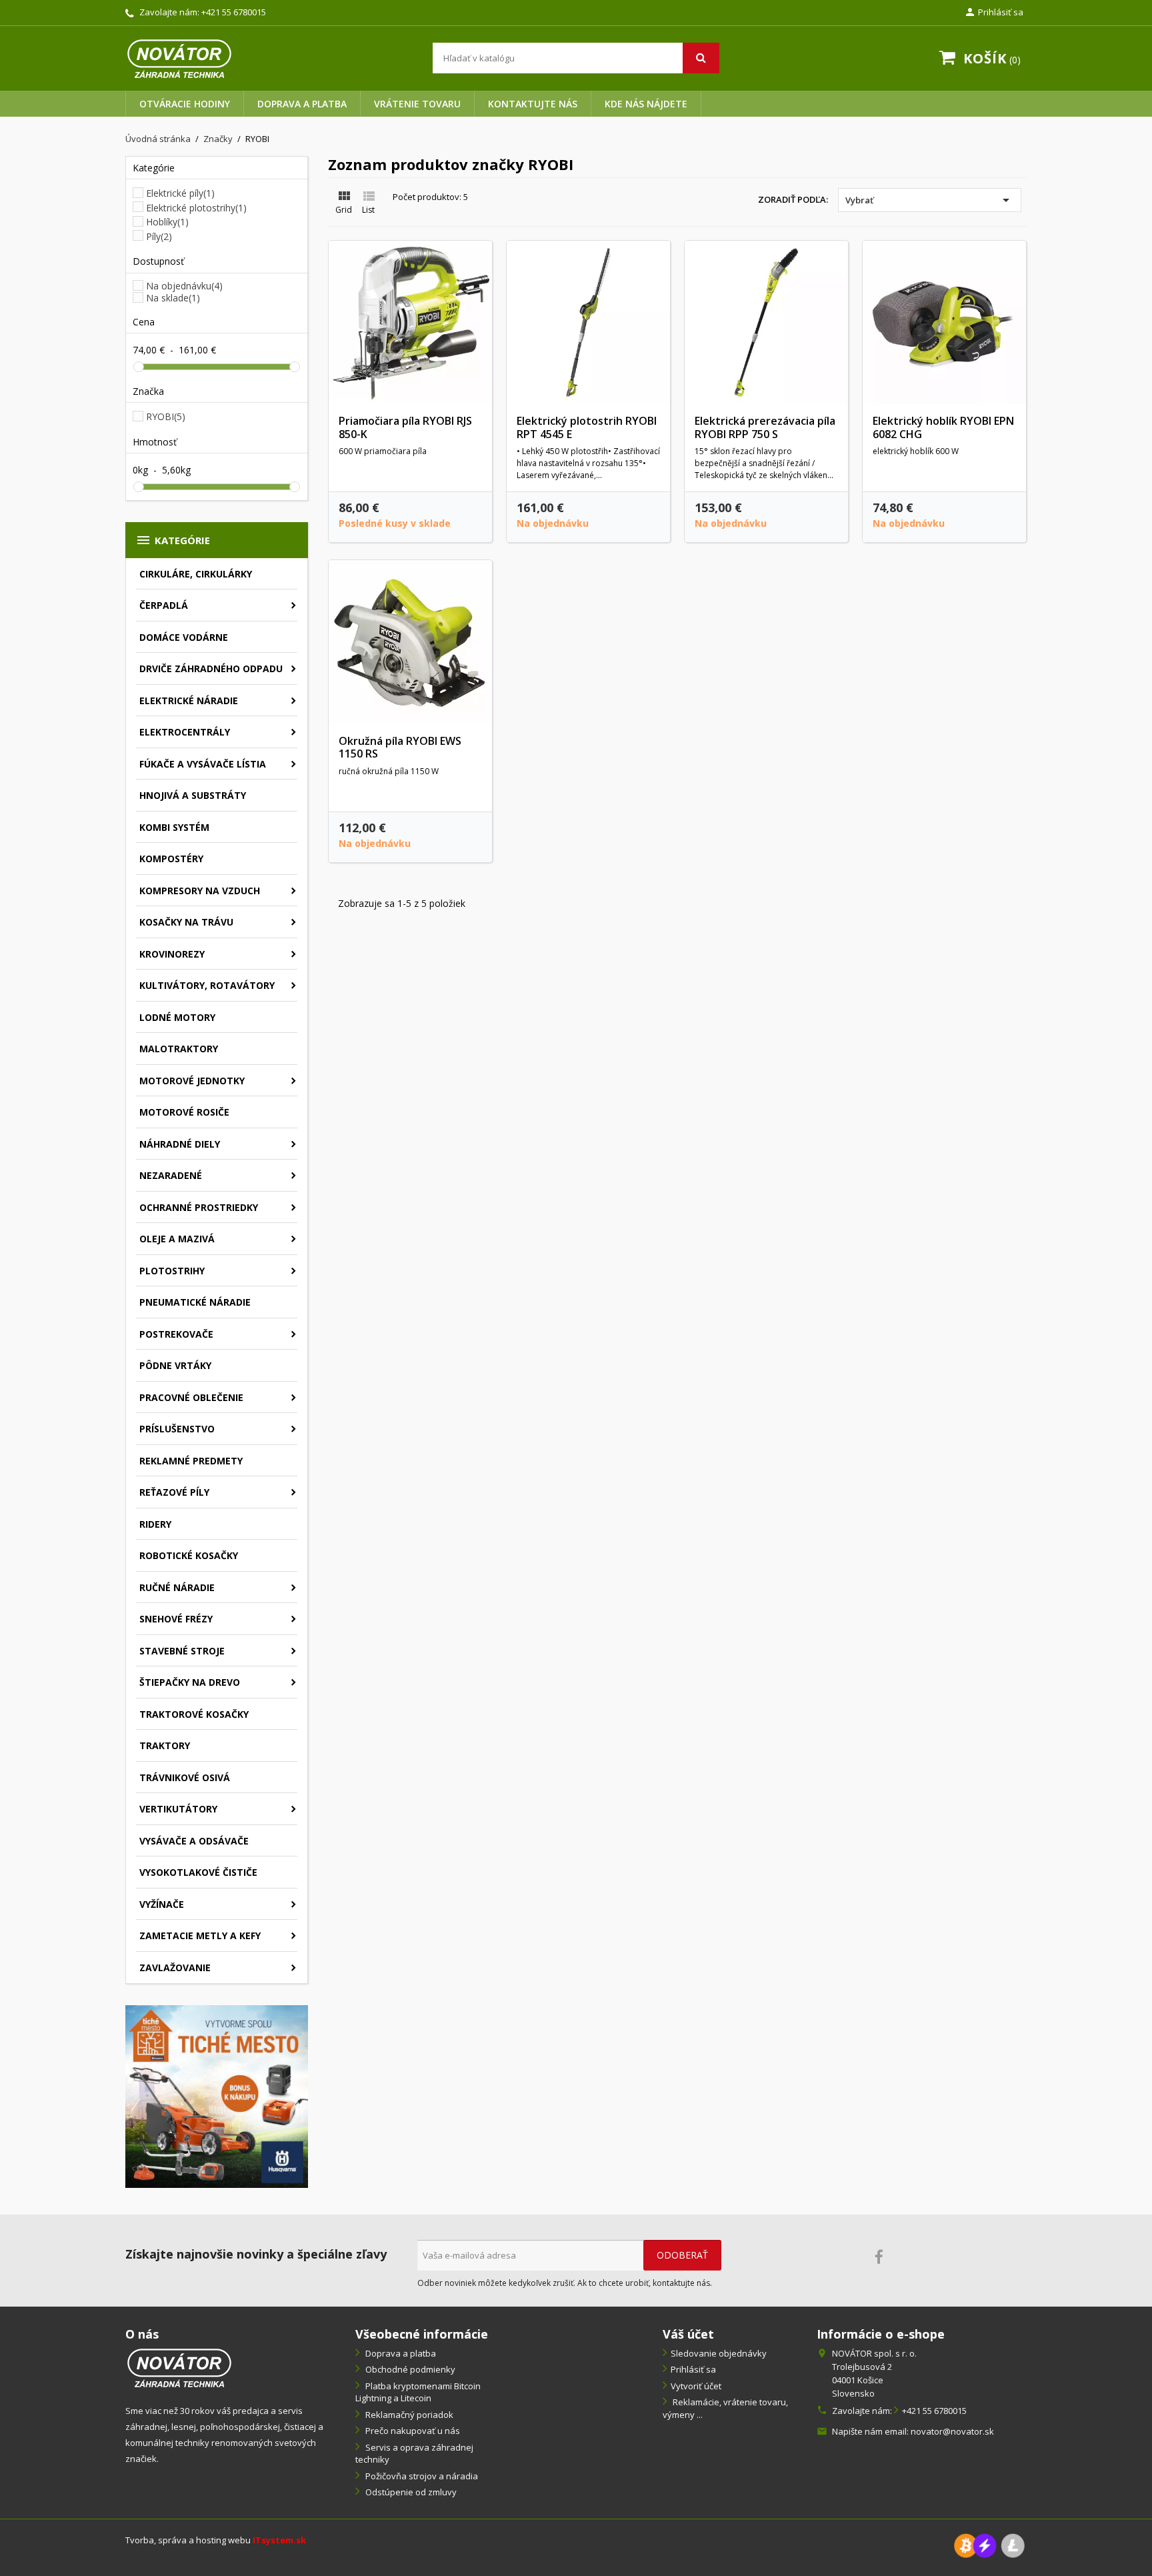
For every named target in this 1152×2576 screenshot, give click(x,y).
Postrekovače (176, 1334)
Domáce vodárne (184, 637)
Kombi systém (174, 827)
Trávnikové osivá (185, 1777)
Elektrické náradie (189, 701)
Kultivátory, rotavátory (207, 985)
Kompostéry (171, 859)
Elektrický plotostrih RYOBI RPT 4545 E (587, 427)
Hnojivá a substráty (193, 795)
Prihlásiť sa (693, 2369)
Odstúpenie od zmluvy (410, 2492)
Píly (159, 236)
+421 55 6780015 (234, 12)
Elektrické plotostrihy (196, 208)
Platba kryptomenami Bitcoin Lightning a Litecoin (418, 2392)
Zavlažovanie (175, 1968)
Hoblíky (167, 222)
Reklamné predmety (191, 1461)
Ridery (155, 1524)
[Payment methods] (989, 2544)
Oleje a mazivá (177, 1239)
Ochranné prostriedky (199, 1207)
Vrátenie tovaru (417, 104)
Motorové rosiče (184, 1112)
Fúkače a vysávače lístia (203, 764)
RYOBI (166, 416)
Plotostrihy (172, 1271)
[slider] (139, 367)
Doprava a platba (302, 104)
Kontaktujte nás (533, 104)
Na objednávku (184, 286)
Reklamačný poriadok (408, 2415)
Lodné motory (177, 1017)
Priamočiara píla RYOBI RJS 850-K (405, 427)
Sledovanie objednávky (719, 2353)
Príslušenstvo (177, 1429)
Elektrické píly (180, 193)
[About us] (179, 2366)
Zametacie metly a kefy (200, 1936)
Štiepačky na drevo (190, 1682)
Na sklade (173, 298)
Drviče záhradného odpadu (211, 669)
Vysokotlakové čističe (198, 1872)
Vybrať (930, 200)
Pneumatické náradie (195, 1302)
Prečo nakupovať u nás (412, 2431)
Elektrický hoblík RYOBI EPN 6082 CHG (943, 427)
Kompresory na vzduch (200, 891)
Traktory (165, 1745)
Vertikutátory (178, 1809)
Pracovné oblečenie (191, 1397)
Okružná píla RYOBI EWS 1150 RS (400, 748)
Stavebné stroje (182, 1651)
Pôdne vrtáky (175, 1365)
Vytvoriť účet (696, 2386)
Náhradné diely (180, 1144)
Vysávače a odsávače (194, 1841)
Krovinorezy (172, 954)
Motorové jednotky (192, 1081)
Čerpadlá (164, 605)
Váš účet (688, 2334)
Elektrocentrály (185, 732)
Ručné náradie (177, 1587)
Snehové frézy (176, 1619)
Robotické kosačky (189, 1555)
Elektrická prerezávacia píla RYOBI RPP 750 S (765, 427)
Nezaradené (171, 1175)
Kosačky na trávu (186, 922)
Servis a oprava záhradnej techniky (414, 2454)
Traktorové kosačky (194, 1714)
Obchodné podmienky (409, 2369)
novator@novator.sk (952, 2431)
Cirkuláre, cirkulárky (196, 574)
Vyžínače (162, 1904)
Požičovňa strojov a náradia (421, 2476)
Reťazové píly (174, 1492)
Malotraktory (179, 1049)
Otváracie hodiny (185, 104)
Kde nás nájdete (646, 104)
